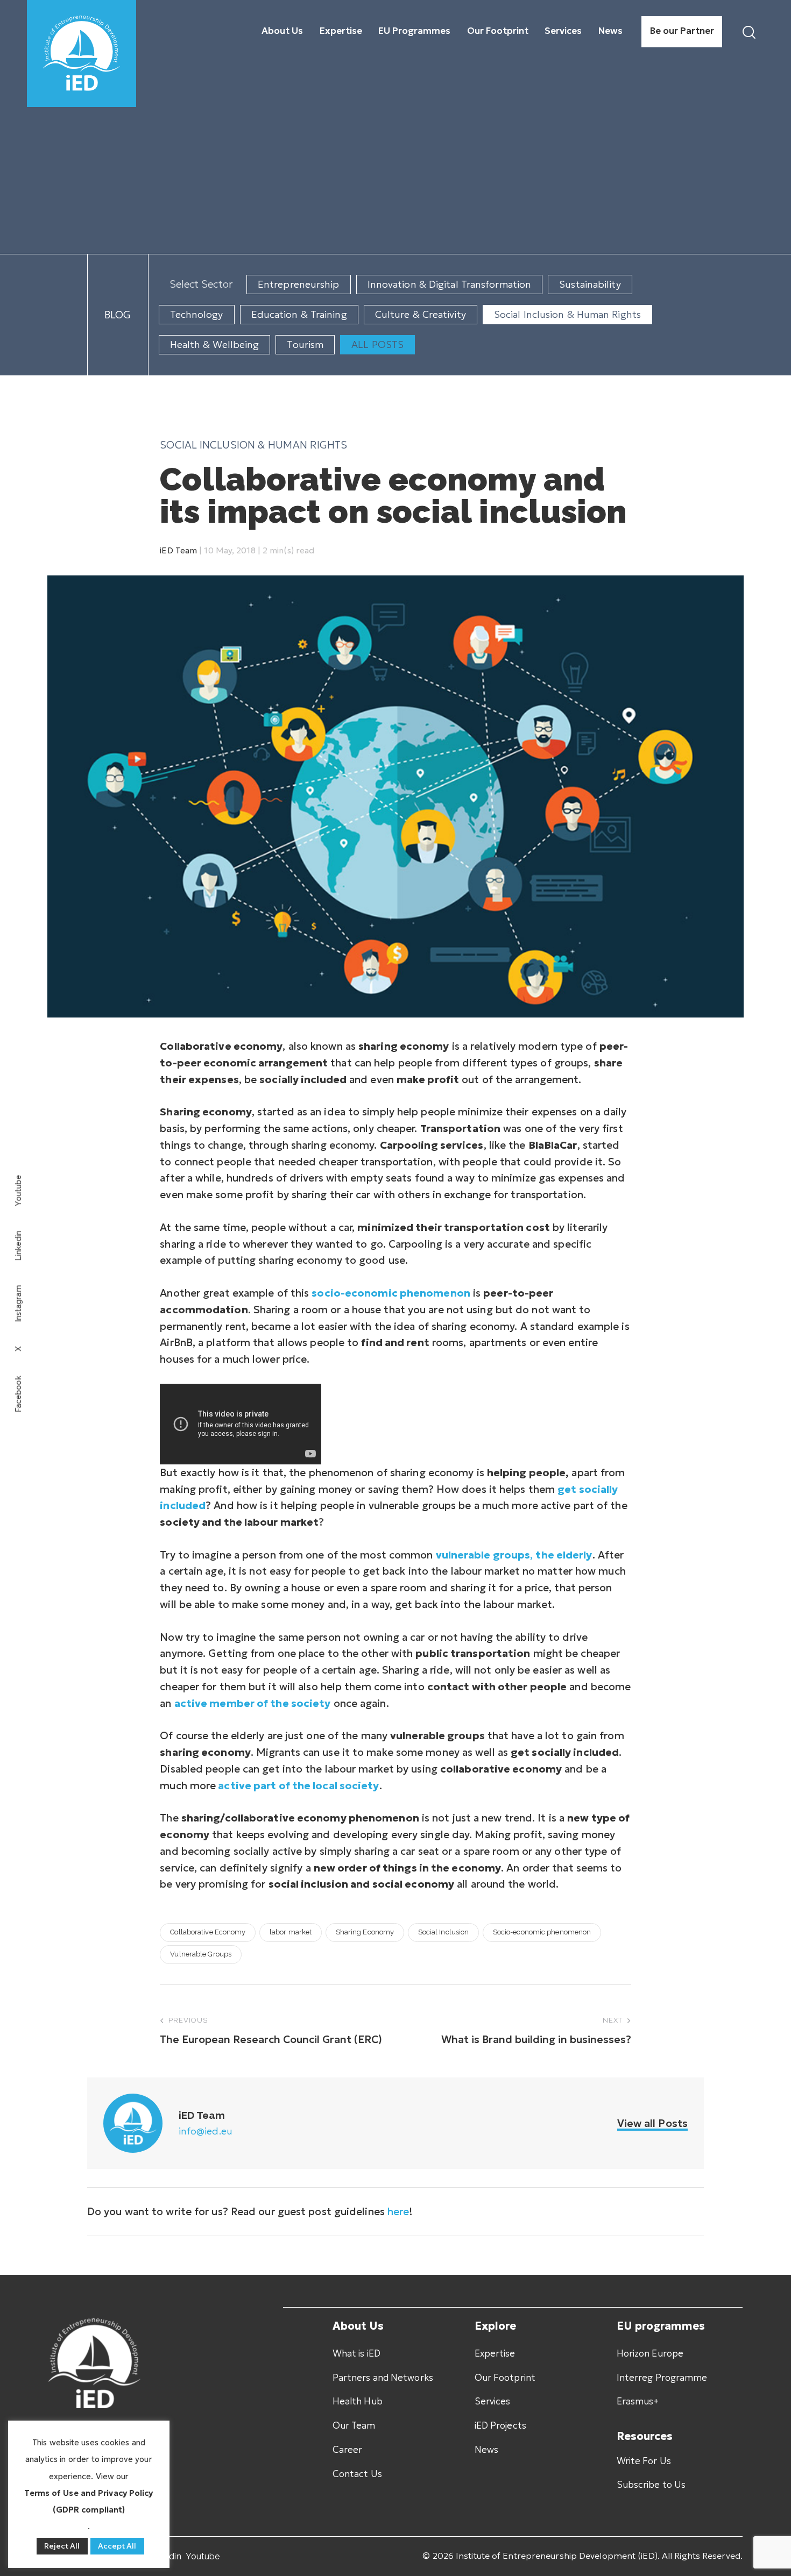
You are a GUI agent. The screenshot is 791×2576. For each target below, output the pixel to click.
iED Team (178, 550)
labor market (291, 1932)
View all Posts (652, 2123)
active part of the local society (298, 1785)
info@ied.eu (206, 2131)
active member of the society (253, 1703)
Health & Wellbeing (215, 344)
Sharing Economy (365, 1932)
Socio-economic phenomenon (542, 1932)
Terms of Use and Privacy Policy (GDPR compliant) (89, 2501)
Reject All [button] (62, 2546)
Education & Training (299, 314)
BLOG (118, 315)
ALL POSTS (377, 344)
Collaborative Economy (208, 1932)
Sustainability (590, 284)
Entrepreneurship (299, 284)
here (398, 2211)
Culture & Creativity (421, 314)
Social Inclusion (444, 1932)
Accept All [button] (117, 2546)
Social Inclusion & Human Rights (567, 314)
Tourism (305, 344)
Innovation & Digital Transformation (450, 284)
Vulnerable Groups (201, 1954)
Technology (197, 314)
